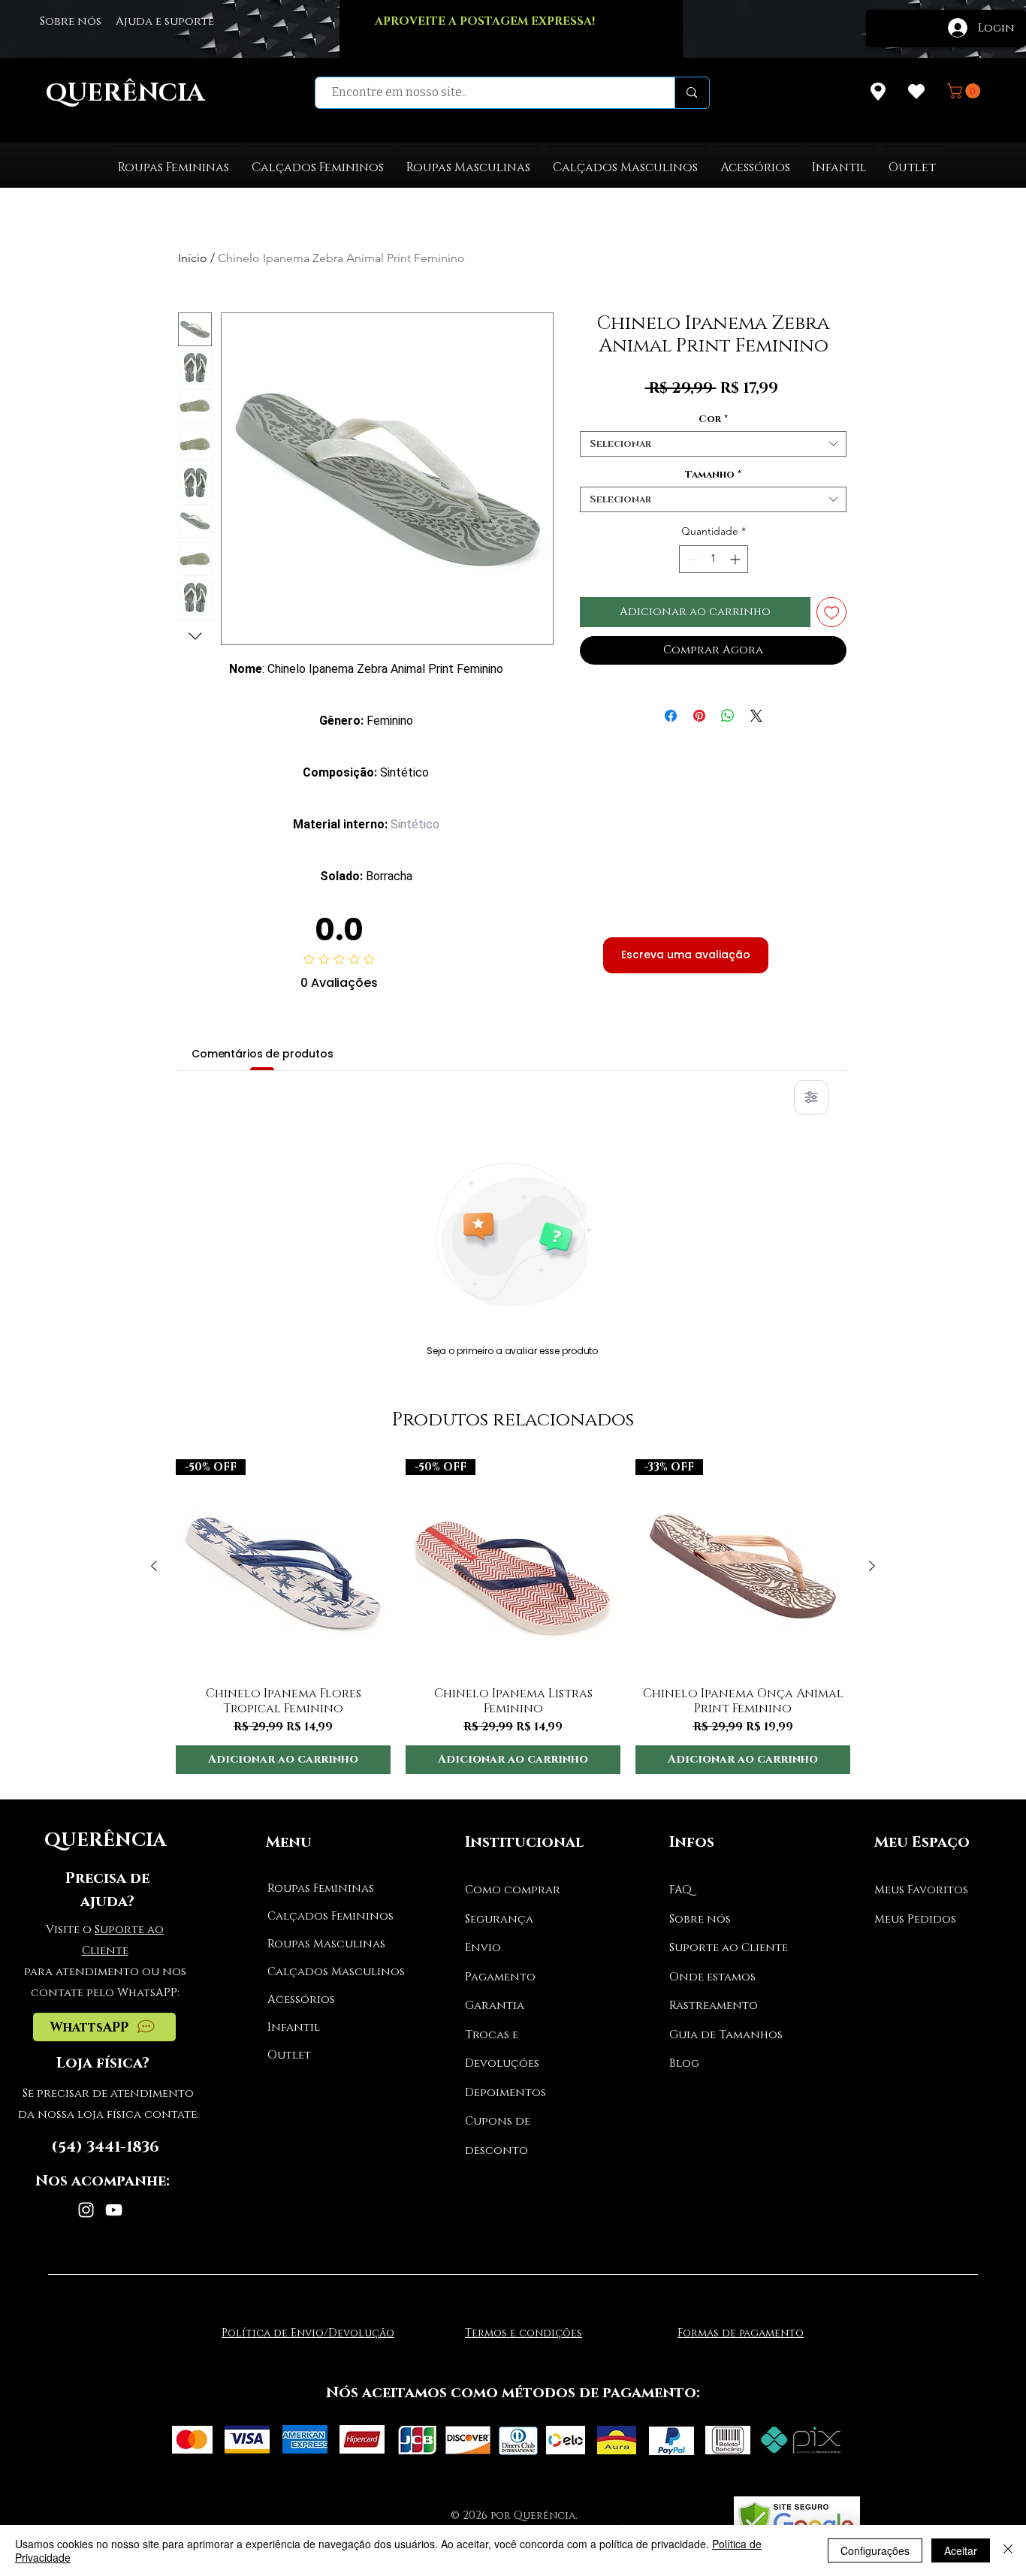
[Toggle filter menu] (811, 1097)
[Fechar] (1008, 2550)
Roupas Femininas (321, 1888)
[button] (966, 91)
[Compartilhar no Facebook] (671, 716)
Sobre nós (700, 1919)
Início (193, 258)
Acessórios (301, 2000)
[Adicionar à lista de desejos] (832, 612)
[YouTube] (114, 2210)
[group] (513, 1617)
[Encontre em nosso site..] (691, 93)
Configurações (875, 2550)
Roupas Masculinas (324, 1944)
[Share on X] (756, 716)
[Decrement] (691, 559)
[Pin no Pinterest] (699, 716)
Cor (713, 419)
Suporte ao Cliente (729, 1948)
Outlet (289, 2055)
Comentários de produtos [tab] (263, 1054)
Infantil (294, 2027)
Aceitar (961, 2550)
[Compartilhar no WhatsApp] (728, 716)
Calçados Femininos (324, 1916)
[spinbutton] (714, 559)
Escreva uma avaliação (686, 955)
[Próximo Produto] (872, 1566)
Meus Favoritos (921, 1890)
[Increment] (736, 559)
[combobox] (713, 444)
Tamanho (713, 475)
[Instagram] (86, 2210)
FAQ (680, 1890)
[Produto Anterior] (154, 1566)
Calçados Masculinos (324, 1972)
